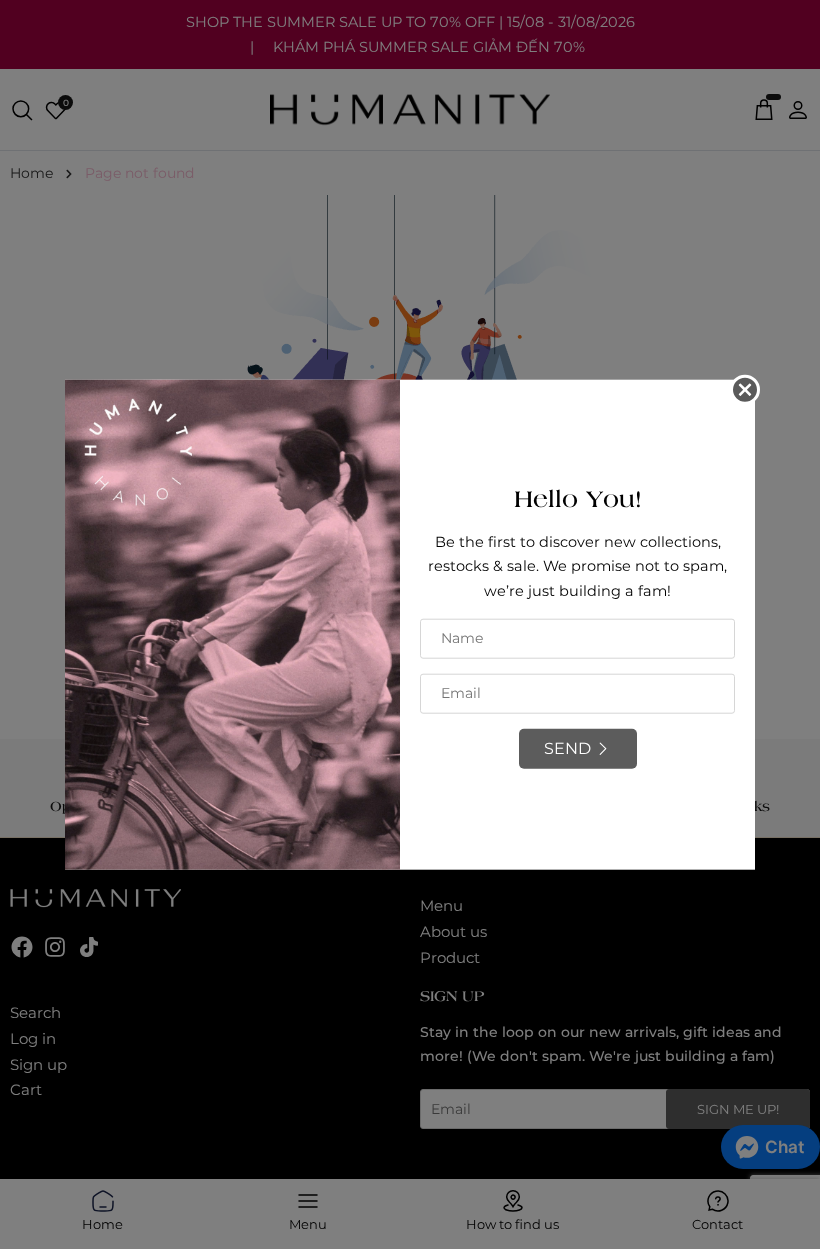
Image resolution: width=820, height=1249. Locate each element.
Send (567, 747)
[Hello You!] (232, 623)
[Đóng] (745, 389)
